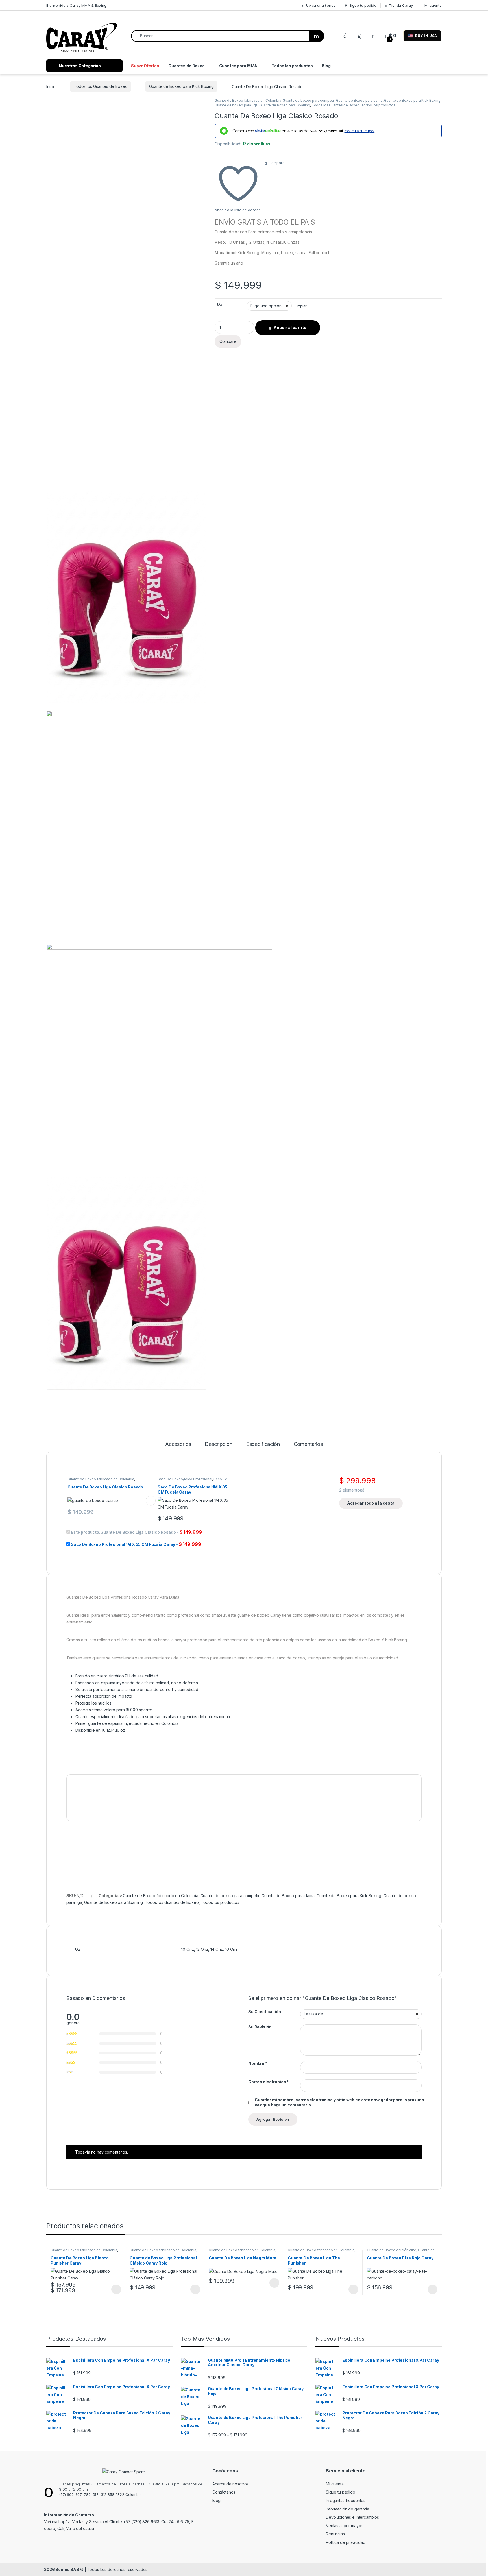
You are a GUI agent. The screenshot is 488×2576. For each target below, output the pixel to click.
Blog (326, 66)
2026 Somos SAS (62, 2569)
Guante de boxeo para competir (309, 100)
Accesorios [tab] (178, 1444)
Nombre (258, 2063)
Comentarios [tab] (308, 1444)
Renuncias (335, 2534)
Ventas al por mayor (344, 2526)
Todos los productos (292, 66)
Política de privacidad (346, 2542)
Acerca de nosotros (230, 2484)
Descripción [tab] (218, 1444)
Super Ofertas (145, 66)
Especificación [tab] (263, 1444)
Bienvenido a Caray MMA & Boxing (76, 5)
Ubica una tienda (321, 5)
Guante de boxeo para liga (236, 105)
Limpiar (301, 306)
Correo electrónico (268, 2082)
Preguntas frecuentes (346, 2500)
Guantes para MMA (238, 66)
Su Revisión (260, 2027)
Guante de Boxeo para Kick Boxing (181, 86)
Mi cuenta (433, 5)
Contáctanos (224, 2492)
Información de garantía (348, 2509)
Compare (277, 163)
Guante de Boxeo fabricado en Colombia (248, 100)
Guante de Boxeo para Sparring (285, 105)
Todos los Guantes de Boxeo (101, 86)
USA (426, 36)
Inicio (51, 86)
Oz (220, 304)
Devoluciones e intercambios (352, 2517)
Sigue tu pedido (363, 5)
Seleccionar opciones (110, 2289)
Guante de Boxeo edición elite (392, 2250)
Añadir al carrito (290, 327)
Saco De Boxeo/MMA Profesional (185, 1479)
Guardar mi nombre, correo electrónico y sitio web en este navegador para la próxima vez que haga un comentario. (339, 2102)
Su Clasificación (265, 2012)
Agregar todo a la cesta (371, 1503)
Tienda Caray (401, 5)
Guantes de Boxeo (187, 66)
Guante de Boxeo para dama (359, 100)
